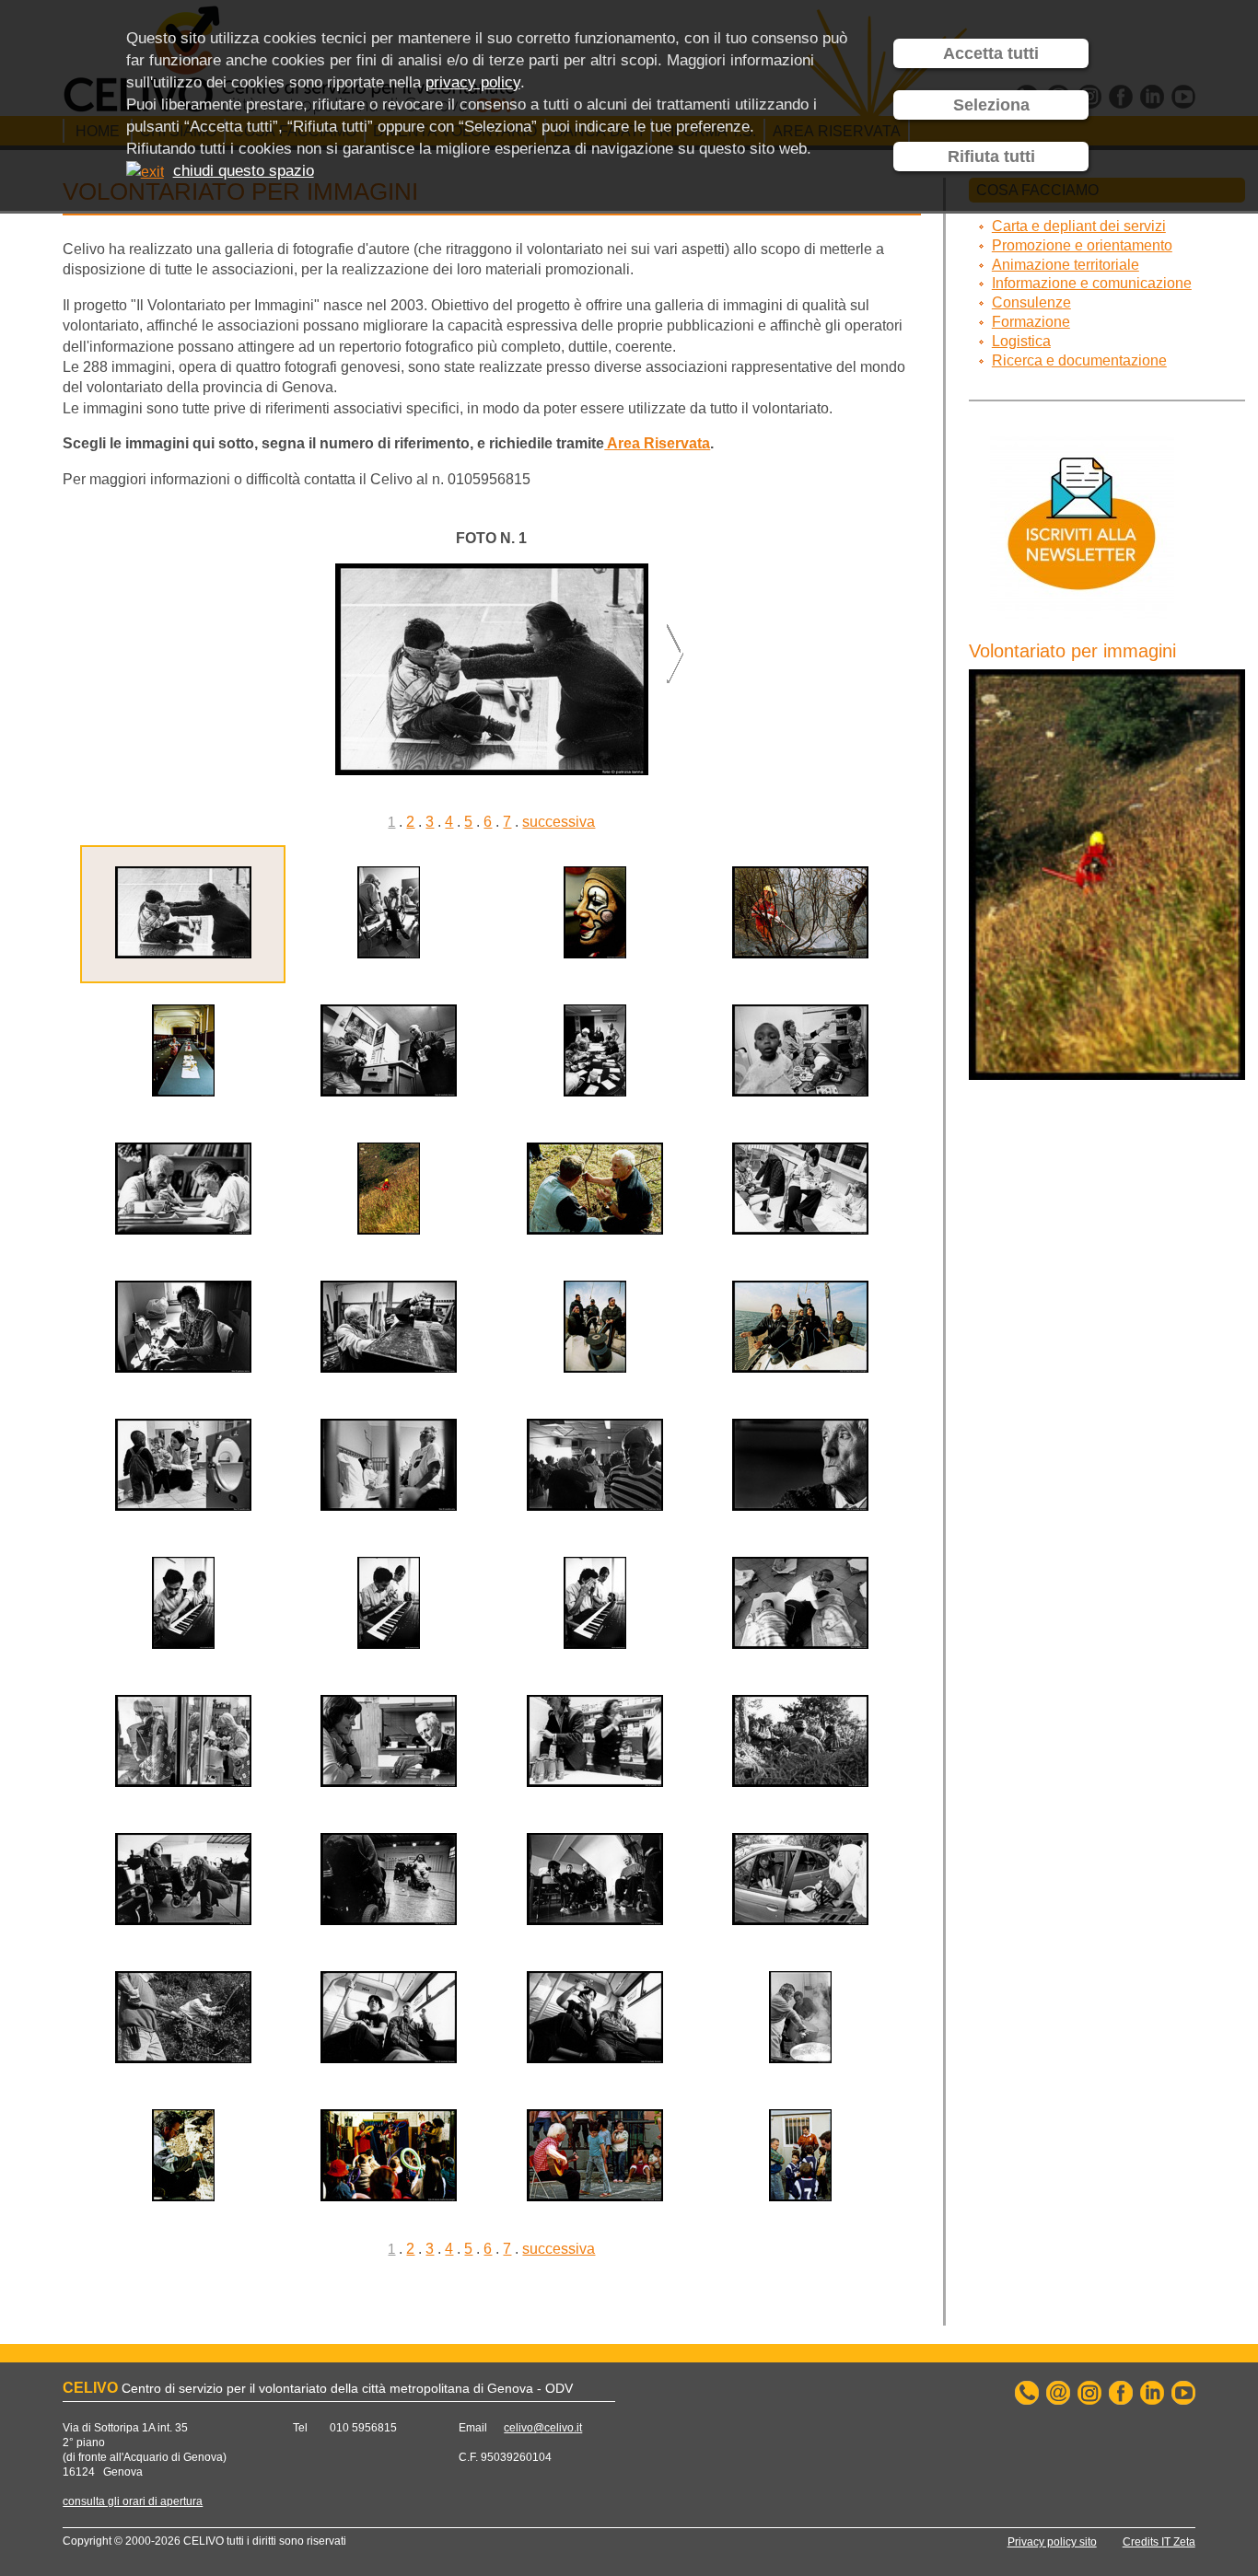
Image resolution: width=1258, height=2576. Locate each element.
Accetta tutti (991, 53)
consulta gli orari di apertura (133, 2501)
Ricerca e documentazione (1079, 360)
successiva (559, 822)
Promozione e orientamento (1082, 245)
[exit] (145, 171)
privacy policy (473, 82)
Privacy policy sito (1052, 2542)
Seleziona (991, 105)
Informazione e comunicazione (1092, 283)
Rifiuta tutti (991, 157)
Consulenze (1031, 302)
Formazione (1031, 322)
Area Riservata (657, 443)
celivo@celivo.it (543, 2428)
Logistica (1021, 341)
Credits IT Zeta (1159, 2542)
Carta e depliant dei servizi (1079, 226)
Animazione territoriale (1066, 265)
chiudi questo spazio (244, 171)
